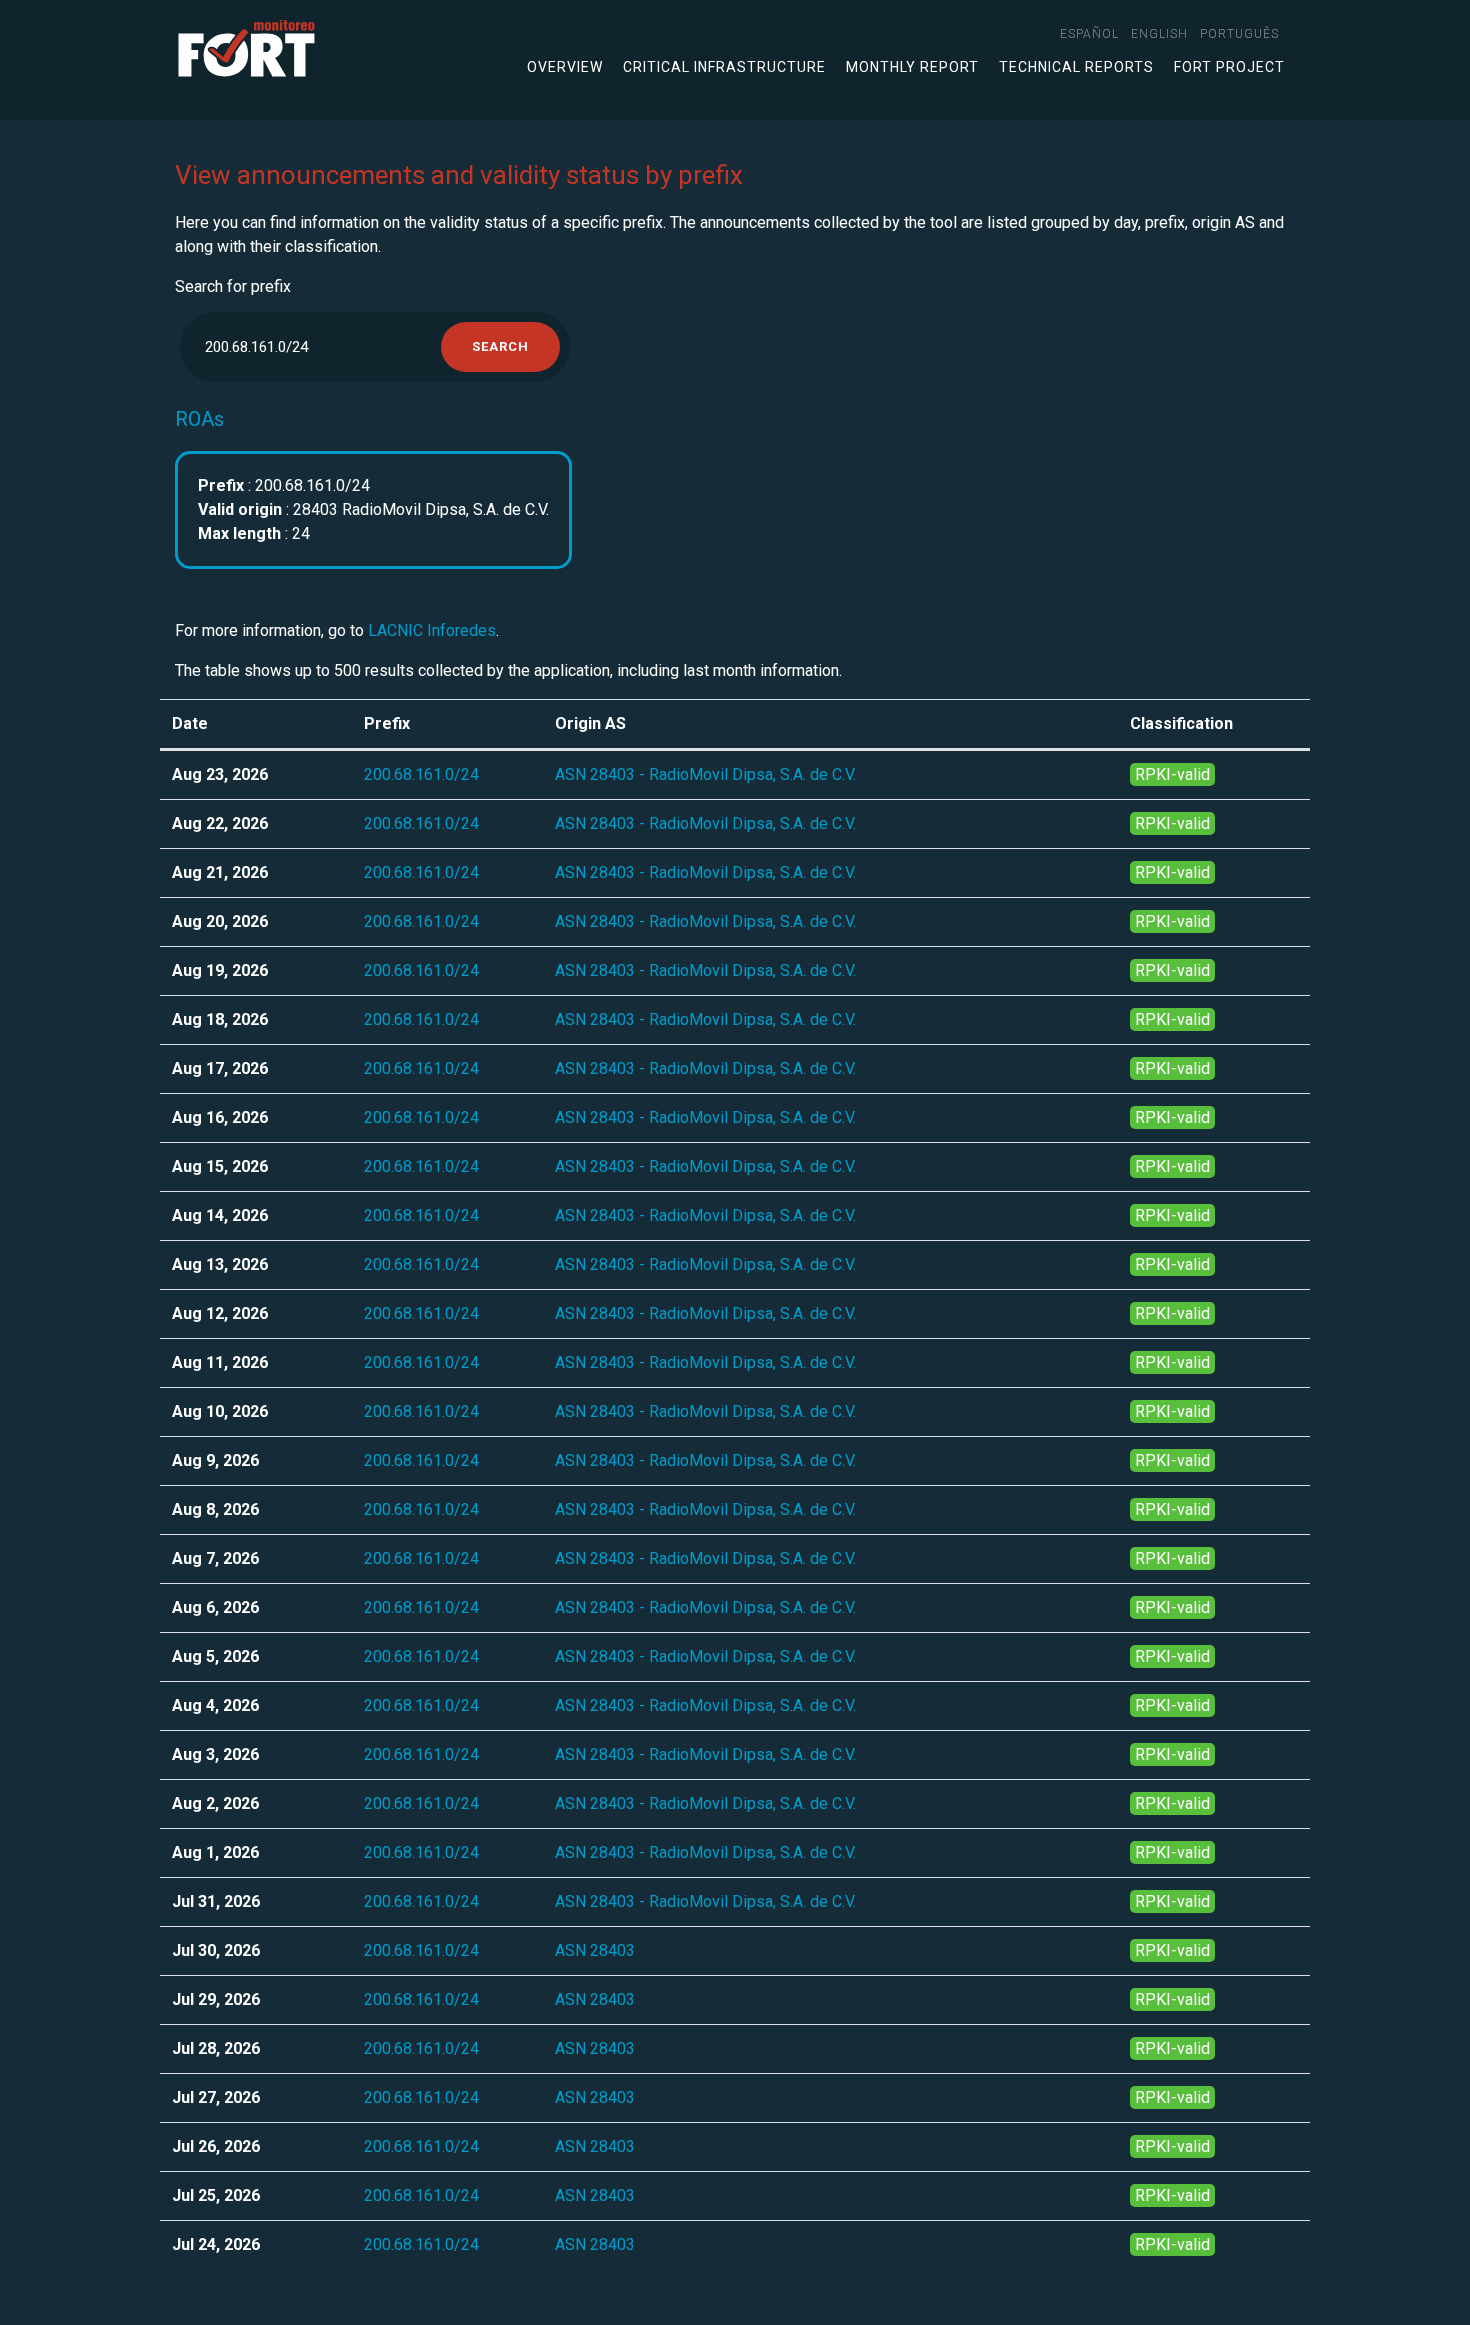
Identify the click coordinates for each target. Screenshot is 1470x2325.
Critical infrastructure (724, 67)
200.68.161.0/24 (421, 774)
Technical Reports (1076, 67)
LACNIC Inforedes (432, 630)
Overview (565, 67)
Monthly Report (912, 67)
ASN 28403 (595, 1950)
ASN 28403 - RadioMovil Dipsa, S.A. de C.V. (705, 774)
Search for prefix (233, 286)
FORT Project (1229, 67)
